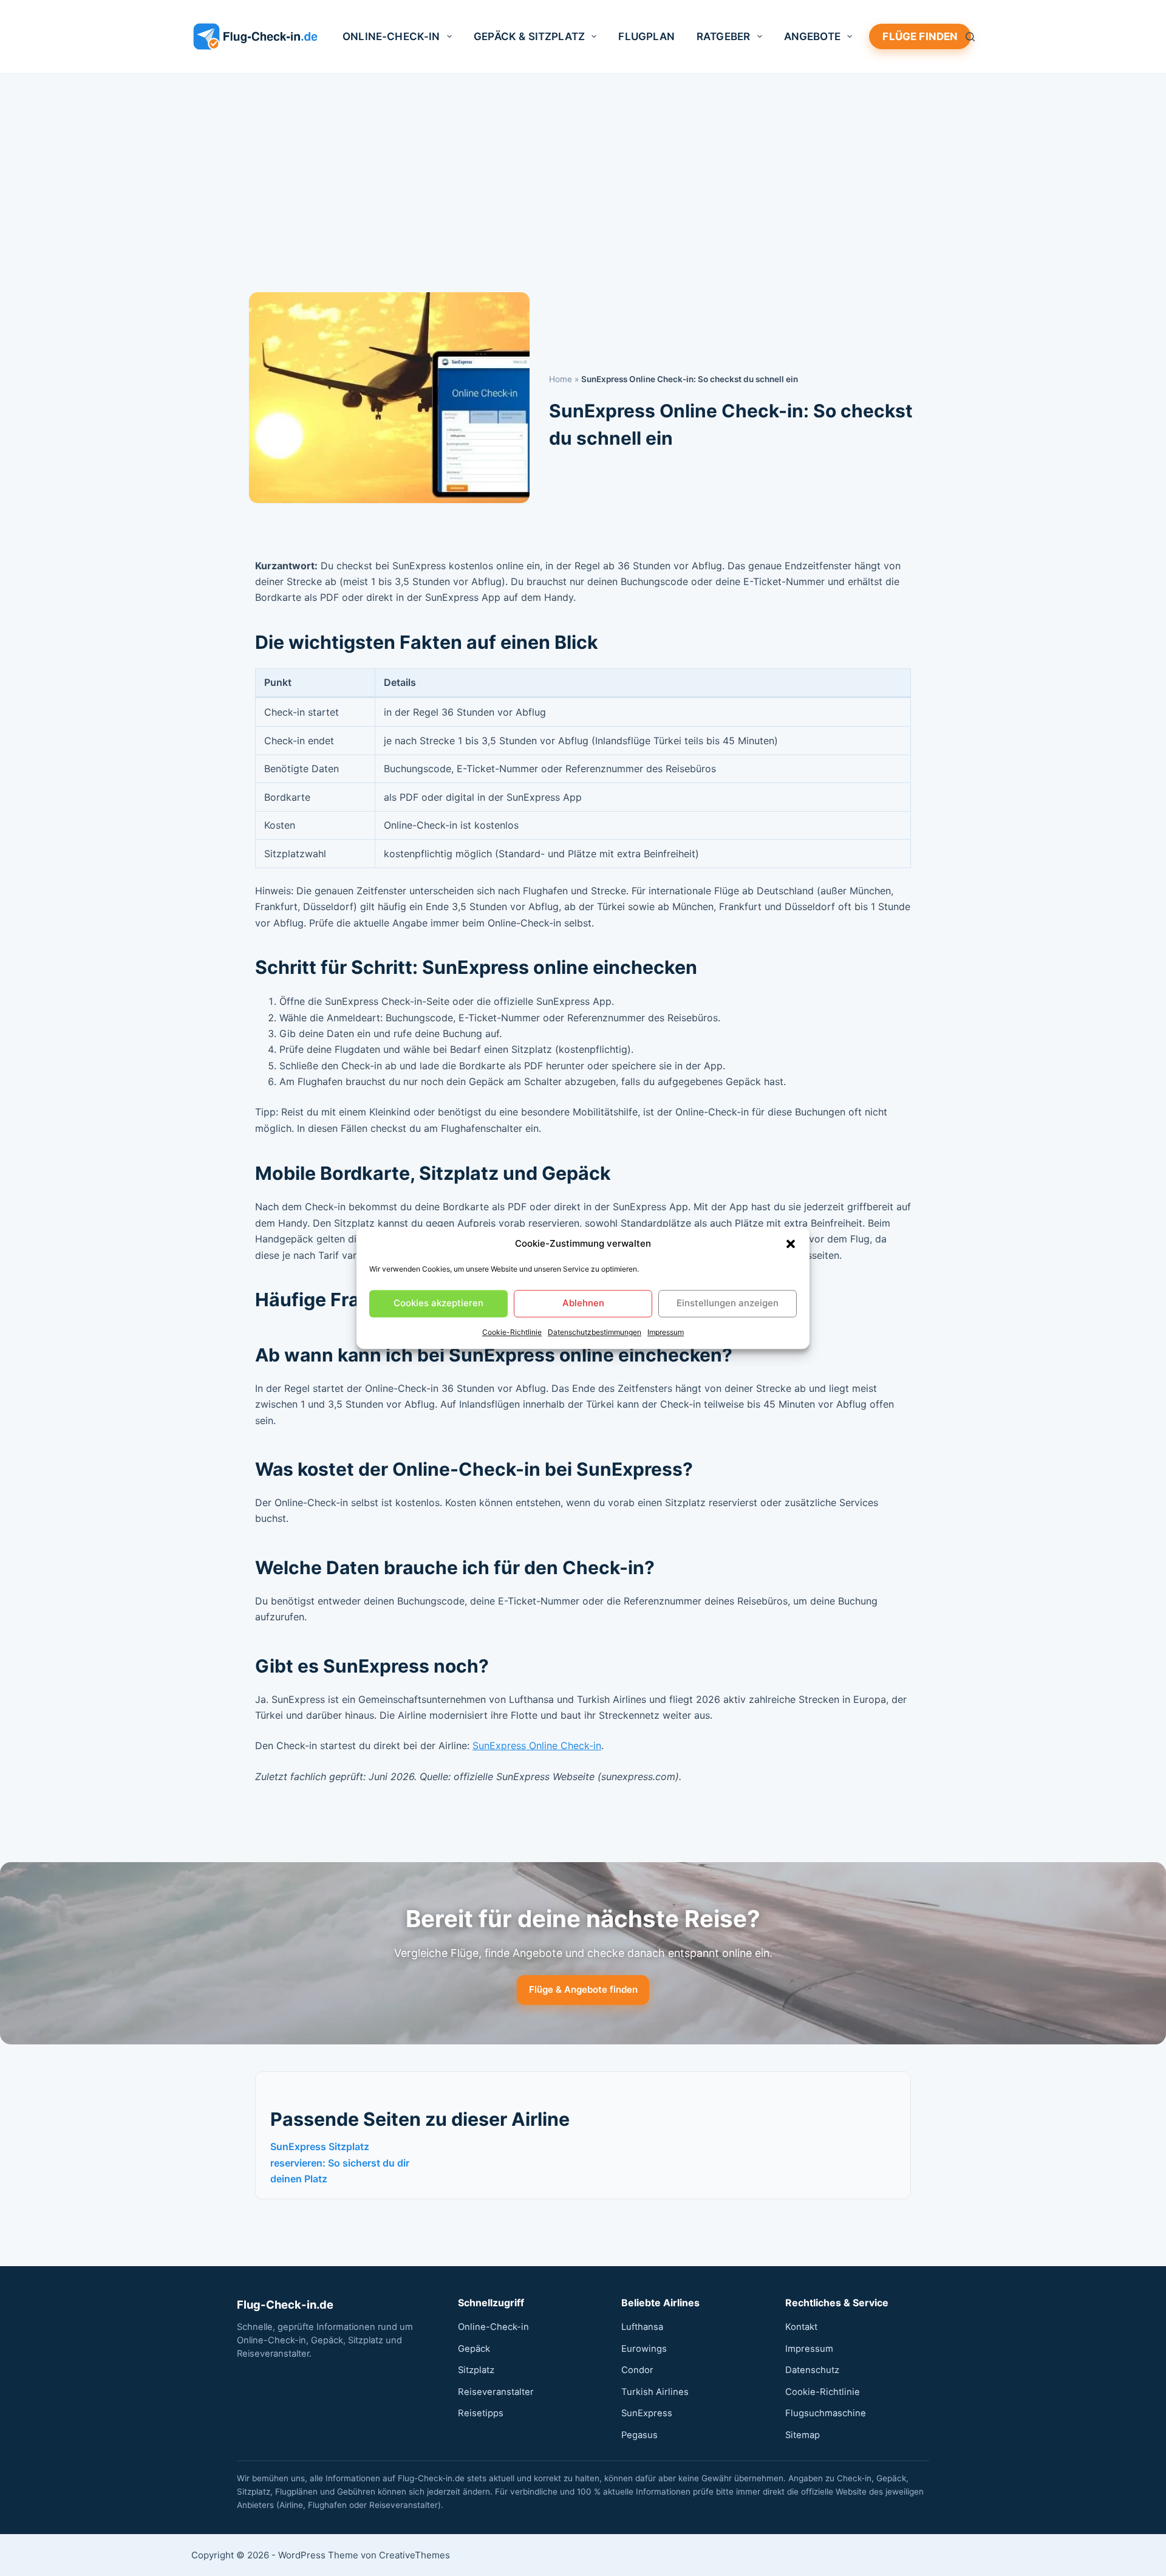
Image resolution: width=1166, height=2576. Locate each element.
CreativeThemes (414, 2555)
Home (561, 379)
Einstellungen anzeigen (728, 1303)
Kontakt (801, 2327)
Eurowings (644, 2349)
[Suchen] (970, 37)
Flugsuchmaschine (826, 2413)
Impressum (666, 1332)
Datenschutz (812, 2370)
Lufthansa (642, 2327)
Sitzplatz (476, 2370)
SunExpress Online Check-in (537, 1745)
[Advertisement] (583, 165)
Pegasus (639, 2435)
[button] (791, 1244)
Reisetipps (481, 2413)
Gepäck (474, 2349)
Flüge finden (920, 36)
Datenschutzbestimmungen (595, 1332)
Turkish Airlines (655, 2392)
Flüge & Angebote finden (583, 1989)
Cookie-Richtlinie (512, 1332)
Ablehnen (583, 1303)
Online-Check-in (391, 36)
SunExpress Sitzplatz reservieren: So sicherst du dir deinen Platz (340, 2163)
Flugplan (646, 36)
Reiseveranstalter (496, 2392)
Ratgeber (723, 36)
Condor (637, 2370)
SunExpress (647, 2413)
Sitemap (803, 2435)
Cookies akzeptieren (438, 1303)
